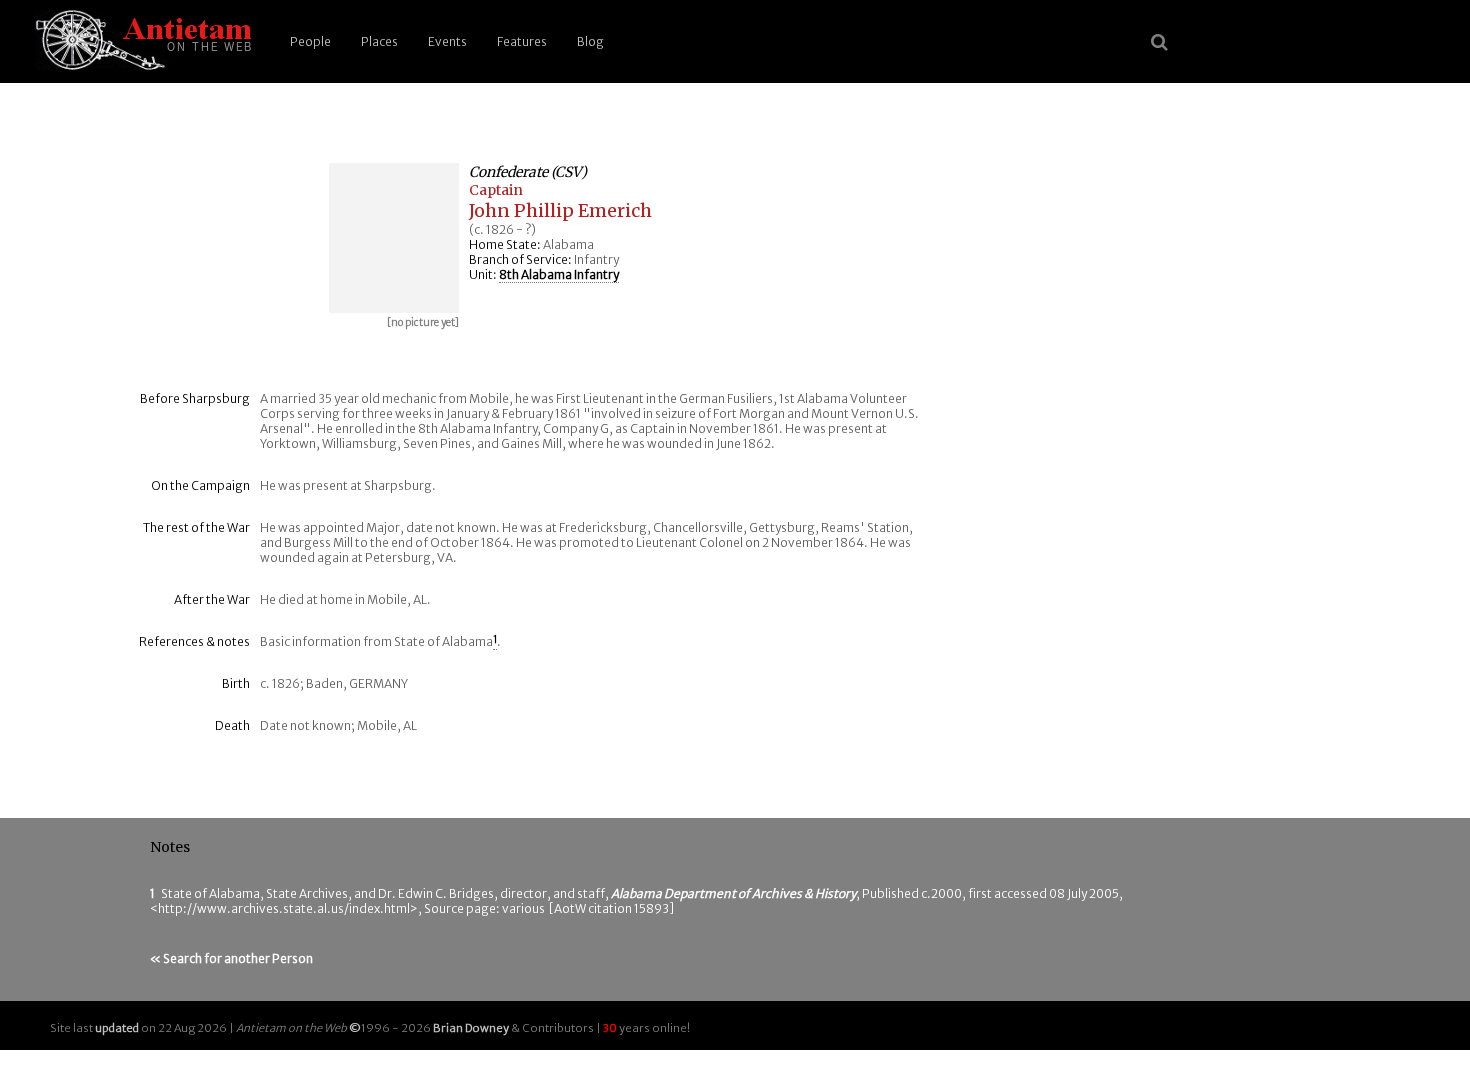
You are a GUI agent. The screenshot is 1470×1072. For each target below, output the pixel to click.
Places (379, 41)
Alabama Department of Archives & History (733, 893)
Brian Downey (471, 1028)
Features (522, 41)
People (310, 41)
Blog (590, 41)
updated (117, 1028)
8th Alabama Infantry (559, 274)
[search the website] (1159, 42)
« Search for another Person (231, 958)
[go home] (140, 41)
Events (447, 41)
